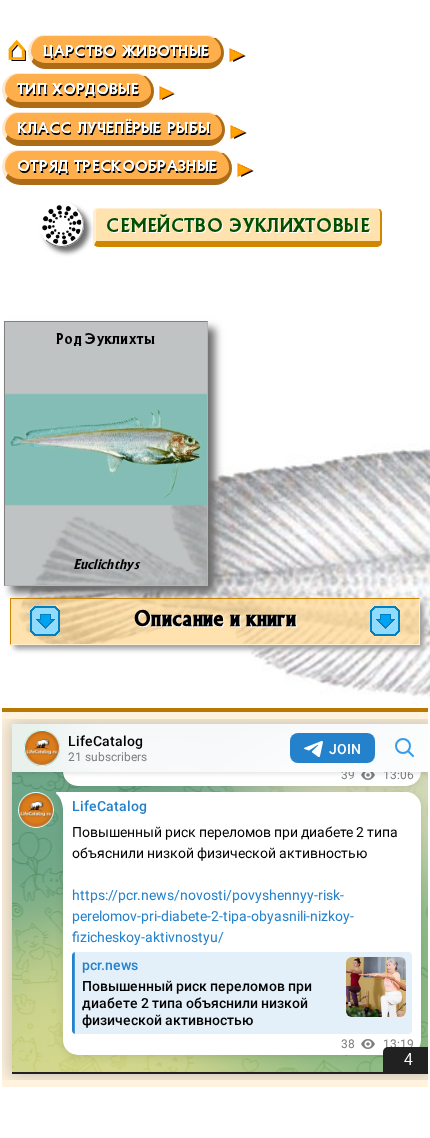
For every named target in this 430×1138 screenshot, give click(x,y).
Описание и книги (215, 617)
